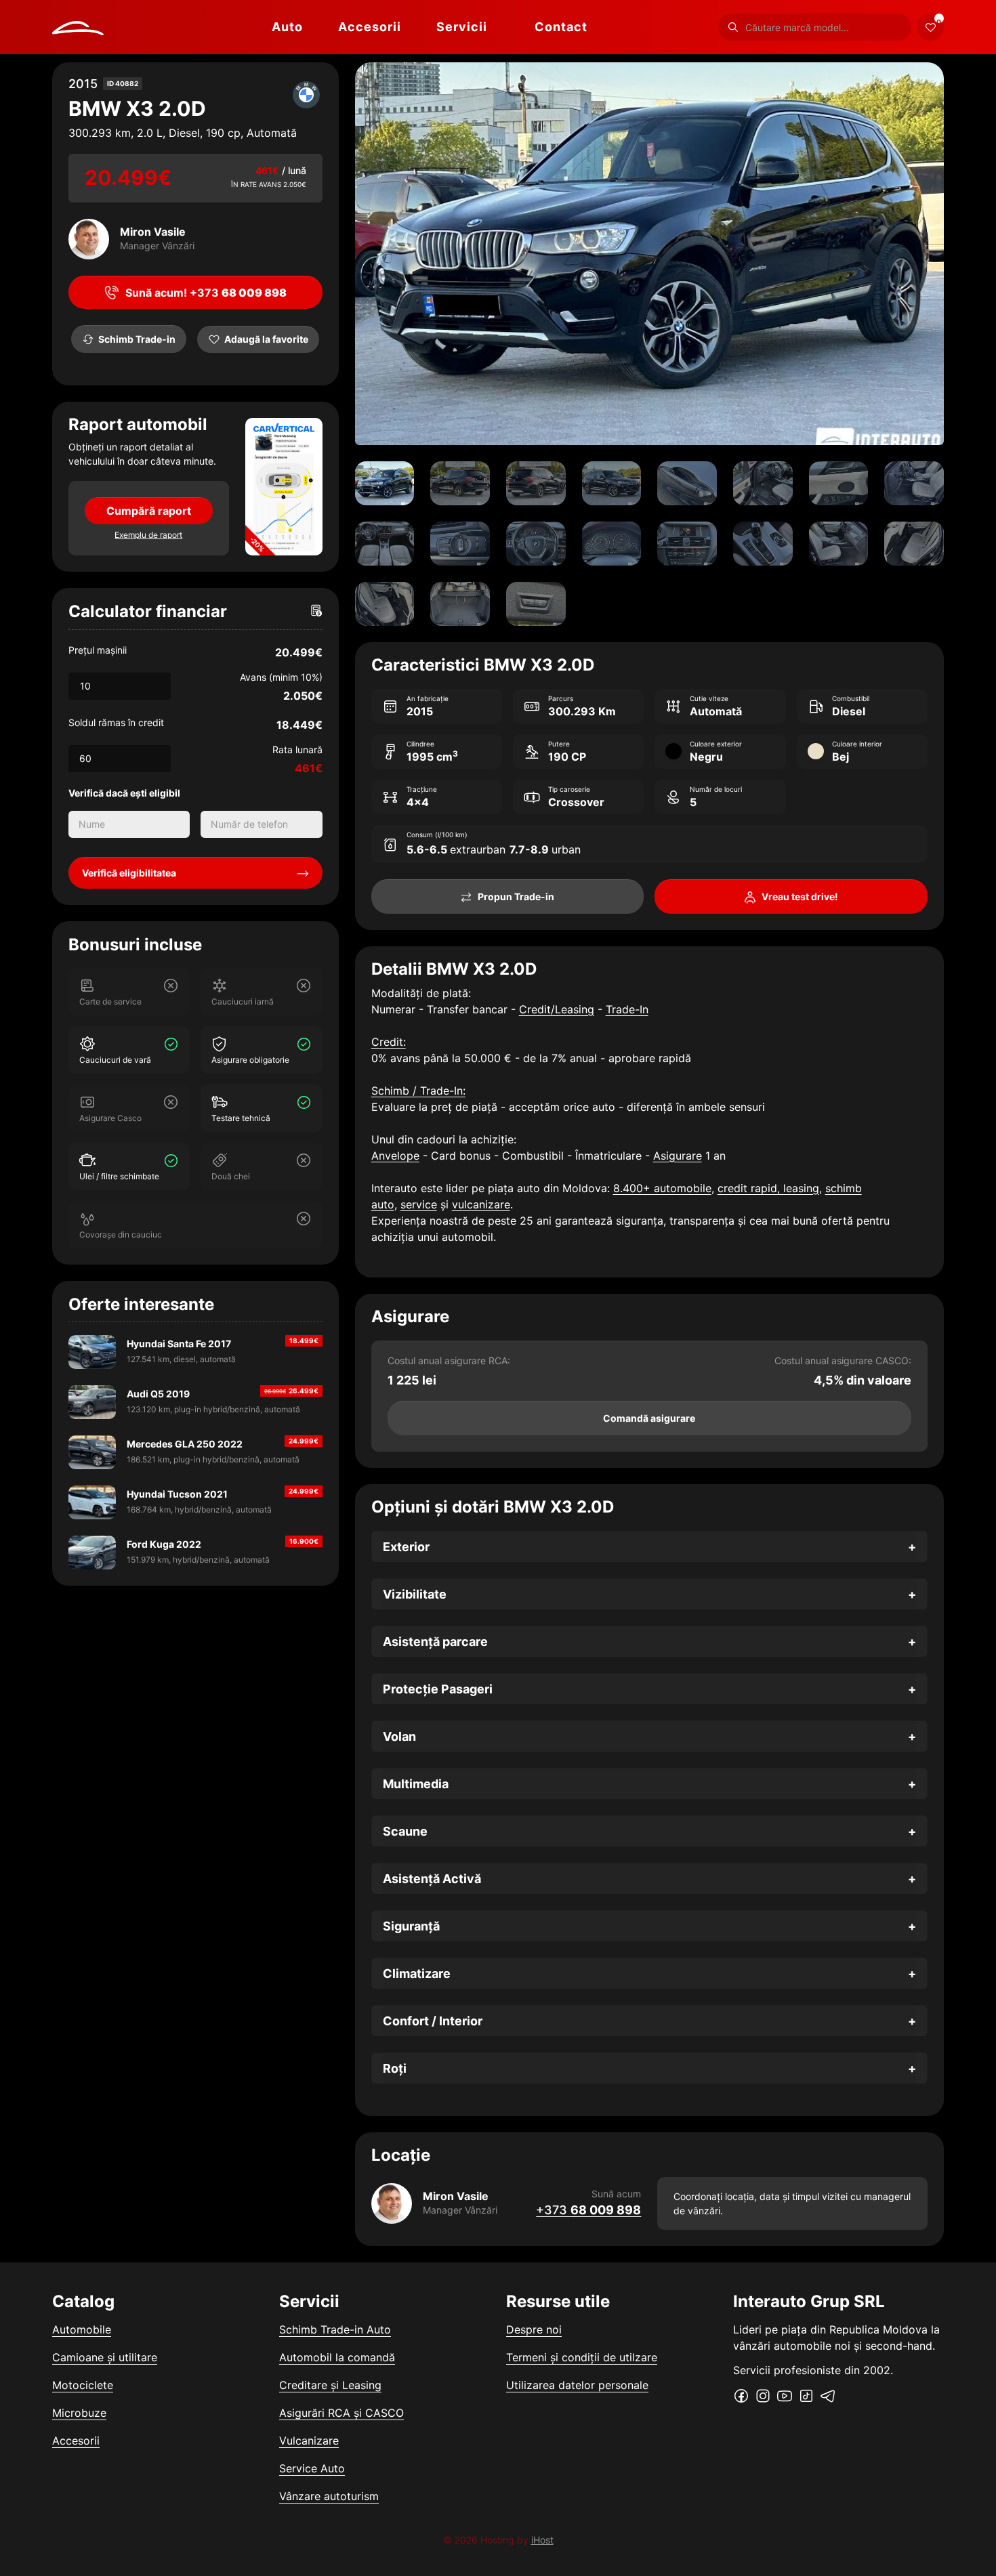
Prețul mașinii (98, 650)
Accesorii (370, 27)
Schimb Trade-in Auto (335, 2329)
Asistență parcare (435, 1642)
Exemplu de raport (148, 535)
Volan (399, 1736)
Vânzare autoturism (329, 2496)
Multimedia (416, 1784)
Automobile (82, 2329)
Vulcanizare (309, 2441)
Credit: (389, 1042)
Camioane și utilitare (105, 2357)
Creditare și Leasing (330, 2385)
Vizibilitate (415, 1594)
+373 (588, 2210)
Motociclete (83, 2385)
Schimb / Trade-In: (418, 1091)
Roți (395, 2068)
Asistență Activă (432, 1879)
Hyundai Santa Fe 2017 (179, 1344)
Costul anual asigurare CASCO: (843, 1360)
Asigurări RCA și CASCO (341, 2413)
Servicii (462, 27)
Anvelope (395, 1156)
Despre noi (534, 2329)
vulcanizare (481, 1204)
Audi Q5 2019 (158, 1394)
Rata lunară (297, 749)
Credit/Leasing (557, 1009)
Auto (287, 27)
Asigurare (678, 1156)
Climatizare (417, 1973)
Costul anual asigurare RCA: (449, 1360)
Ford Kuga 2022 (164, 1544)
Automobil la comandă (337, 2357)
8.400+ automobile (662, 1188)
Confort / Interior (433, 2021)
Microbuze (79, 2413)
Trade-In (627, 1009)
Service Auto (312, 2468)
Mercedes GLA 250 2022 (185, 1444)
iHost (542, 2540)
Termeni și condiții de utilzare (582, 2357)
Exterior (406, 1547)
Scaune (405, 1831)
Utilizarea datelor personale (577, 2385)
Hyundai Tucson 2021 (177, 1494)
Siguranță (411, 1926)
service (419, 1204)
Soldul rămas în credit (116, 722)
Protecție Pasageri (438, 1689)
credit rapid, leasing (768, 1188)
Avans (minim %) (281, 677)
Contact (561, 27)
